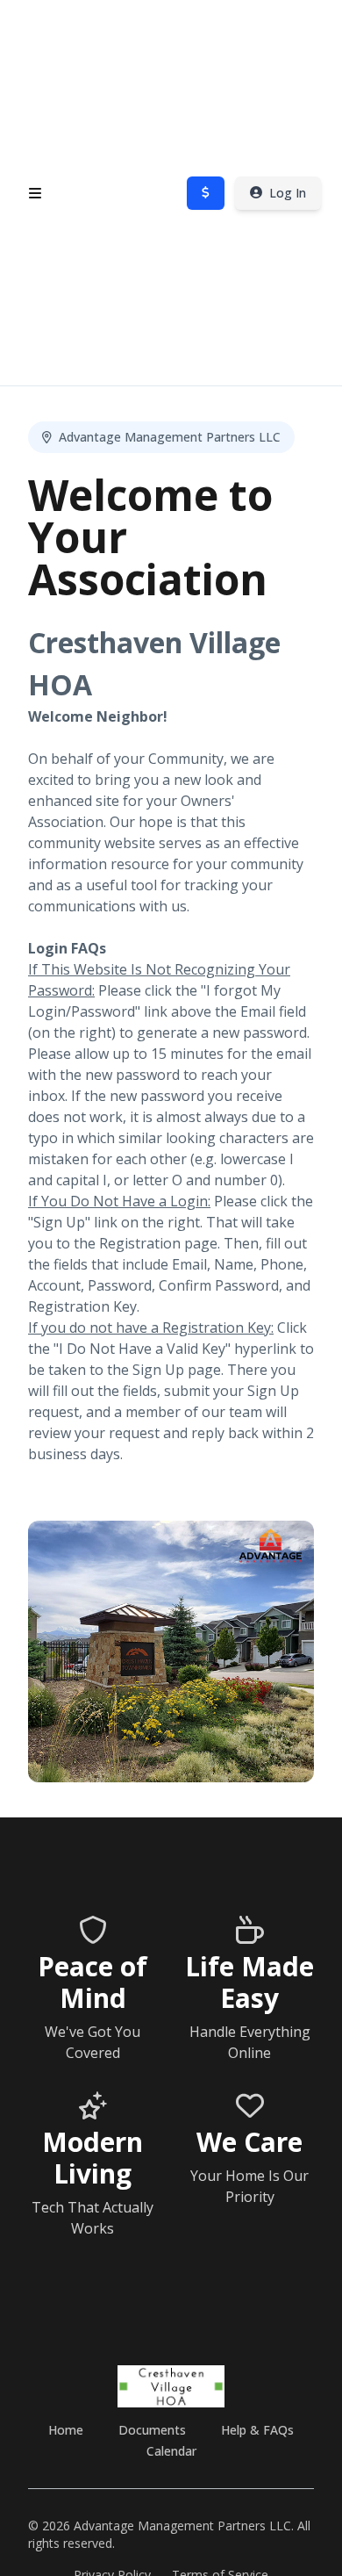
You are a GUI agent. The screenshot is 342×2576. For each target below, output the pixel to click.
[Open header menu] (35, 193)
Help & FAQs (257, 2430)
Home (66, 2430)
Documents (152, 2430)
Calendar (171, 2451)
